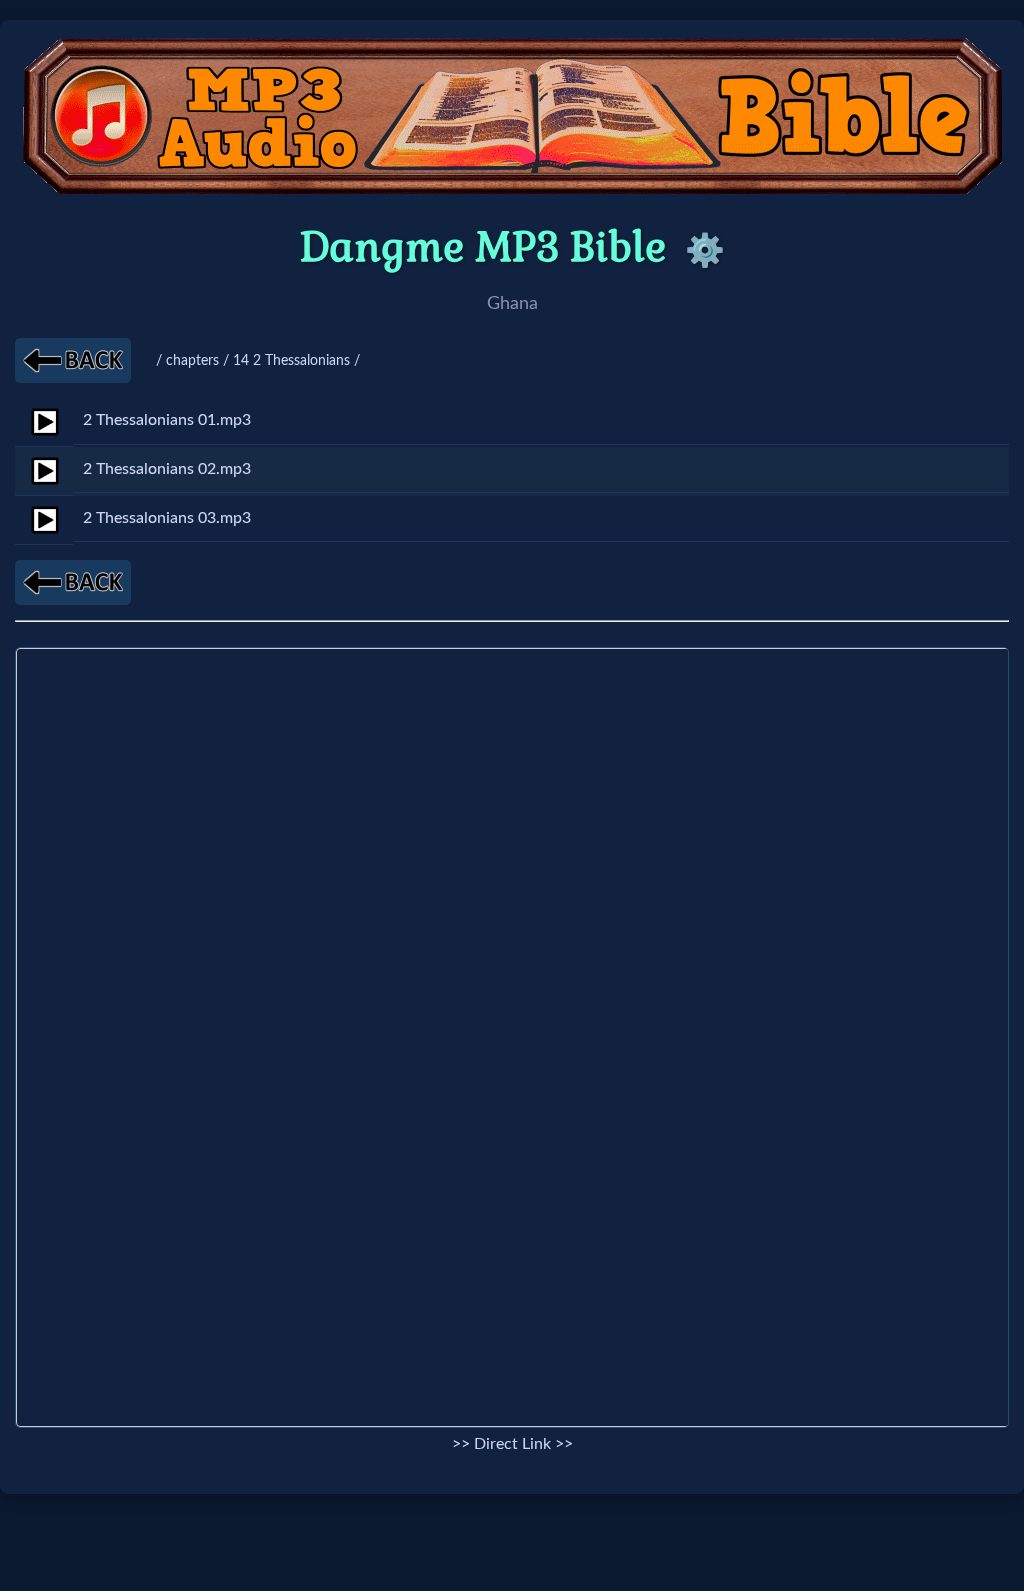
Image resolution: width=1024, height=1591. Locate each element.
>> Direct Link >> (512, 1444)
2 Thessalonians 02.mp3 (167, 469)
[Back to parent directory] (73, 360)
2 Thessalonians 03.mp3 (167, 518)
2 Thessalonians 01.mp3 (167, 420)
